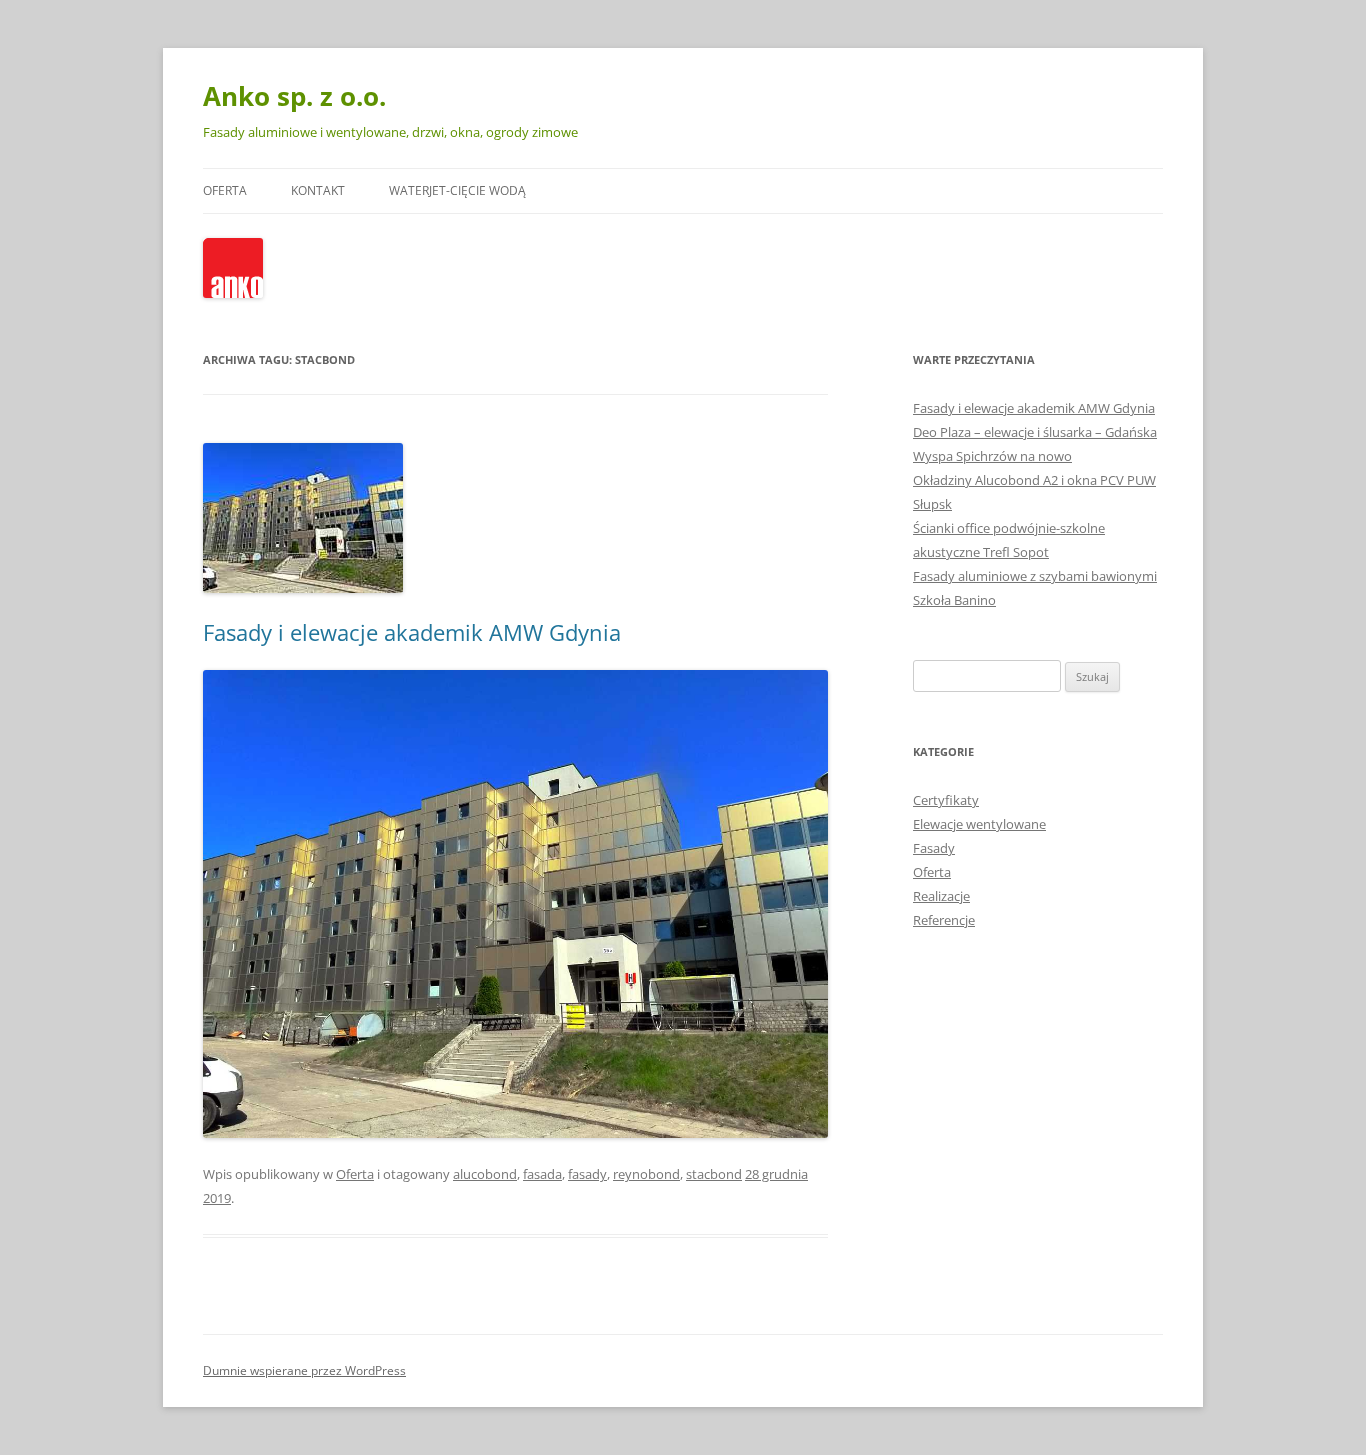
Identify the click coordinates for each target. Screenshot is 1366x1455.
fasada (542, 1174)
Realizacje (941, 896)
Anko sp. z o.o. (294, 96)
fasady (587, 1174)
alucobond (485, 1174)
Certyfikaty (946, 800)
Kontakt (318, 190)
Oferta (225, 190)
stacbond (714, 1174)
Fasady (934, 848)
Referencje (944, 920)
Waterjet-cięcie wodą (457, 190)
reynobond (646, 1174)
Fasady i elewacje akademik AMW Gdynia (412, 632)
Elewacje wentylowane (979, 824)
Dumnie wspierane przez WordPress (304, 1370)
